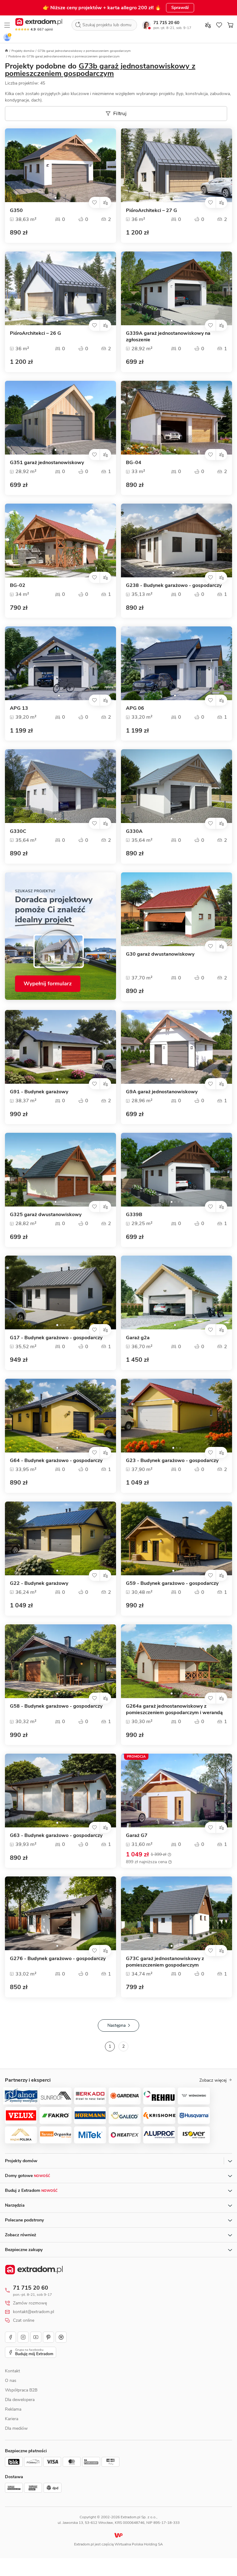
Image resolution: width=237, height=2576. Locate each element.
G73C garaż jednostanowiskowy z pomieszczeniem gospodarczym (165, 1962)
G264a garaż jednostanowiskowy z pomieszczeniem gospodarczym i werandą (174, 1710)
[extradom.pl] (39, 22)
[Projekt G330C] (60, 786)
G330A (134, 831)
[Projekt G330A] (177, 786)
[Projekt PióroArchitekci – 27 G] (177, 165)
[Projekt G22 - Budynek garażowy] (60, 1538)
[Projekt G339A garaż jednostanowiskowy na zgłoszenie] (177, 288)
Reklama (13, 2409)
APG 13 (19, 708)
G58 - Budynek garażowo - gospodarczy (56, 1706)
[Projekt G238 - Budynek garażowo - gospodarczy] (177, 540)
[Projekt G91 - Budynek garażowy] (60, 1047)
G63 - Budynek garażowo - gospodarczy (56, 1836)
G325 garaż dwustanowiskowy (46, 1215)
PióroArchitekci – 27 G (152, 211)
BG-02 (18, 586)
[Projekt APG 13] (60, 663)
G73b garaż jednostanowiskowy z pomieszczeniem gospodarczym (84, 51)
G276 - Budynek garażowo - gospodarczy (58, 1959)
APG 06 (135, 708)
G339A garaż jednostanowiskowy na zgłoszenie (168, 337)
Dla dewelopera (20, 2400)
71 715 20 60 (166, 23)
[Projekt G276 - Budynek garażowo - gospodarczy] (60, 1913)
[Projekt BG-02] (60, 540)
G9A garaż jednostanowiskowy (162, 1092)
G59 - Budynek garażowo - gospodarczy (172, 1583)
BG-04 (134, 463)
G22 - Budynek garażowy (39, 1583)
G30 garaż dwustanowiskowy (160, 954)
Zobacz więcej (213, 2080)
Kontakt (12, 2371)
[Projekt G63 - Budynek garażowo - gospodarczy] (60, 1791)
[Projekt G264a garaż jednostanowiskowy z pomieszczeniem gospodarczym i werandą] (177, 1661)
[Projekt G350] (60, 165)
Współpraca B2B (21, 2390)
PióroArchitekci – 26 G (35, 333)
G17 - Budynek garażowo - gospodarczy (56, 1338)
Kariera (12, 2419)
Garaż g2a (138, 1338)
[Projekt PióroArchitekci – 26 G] (60, 288)
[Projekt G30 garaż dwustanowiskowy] (177, 909)
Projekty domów (23, 51)
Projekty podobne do (100, 70)
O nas (11, 2381)
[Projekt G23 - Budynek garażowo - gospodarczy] (177, 1416)
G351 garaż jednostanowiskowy (47, 463)
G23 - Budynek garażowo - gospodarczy (172, 1461)
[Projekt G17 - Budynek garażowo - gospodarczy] (60, 1292)
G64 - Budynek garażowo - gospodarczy (56, 1461)
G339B (134, 1215)
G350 (16, 211)
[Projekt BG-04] (177, 418)
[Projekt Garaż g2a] (177, 1292)
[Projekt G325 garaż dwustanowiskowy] (60, 1170)
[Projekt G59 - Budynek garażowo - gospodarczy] (177, 1538)
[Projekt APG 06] (177, 663)
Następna (116, 2025)
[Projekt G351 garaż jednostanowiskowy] (60, 418)
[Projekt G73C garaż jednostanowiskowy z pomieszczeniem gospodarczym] (177, 1913)
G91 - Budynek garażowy (39, 1092)
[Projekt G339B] (177, 1170)
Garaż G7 (137, 1836)
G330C (18, 831)
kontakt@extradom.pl (33, 2312)
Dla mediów (16, 2428)
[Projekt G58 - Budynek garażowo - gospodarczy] (60, 1661)
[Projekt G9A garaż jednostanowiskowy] (177, 1047)
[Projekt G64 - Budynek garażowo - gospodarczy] (60, 1416)
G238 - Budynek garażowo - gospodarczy (174, 586)
